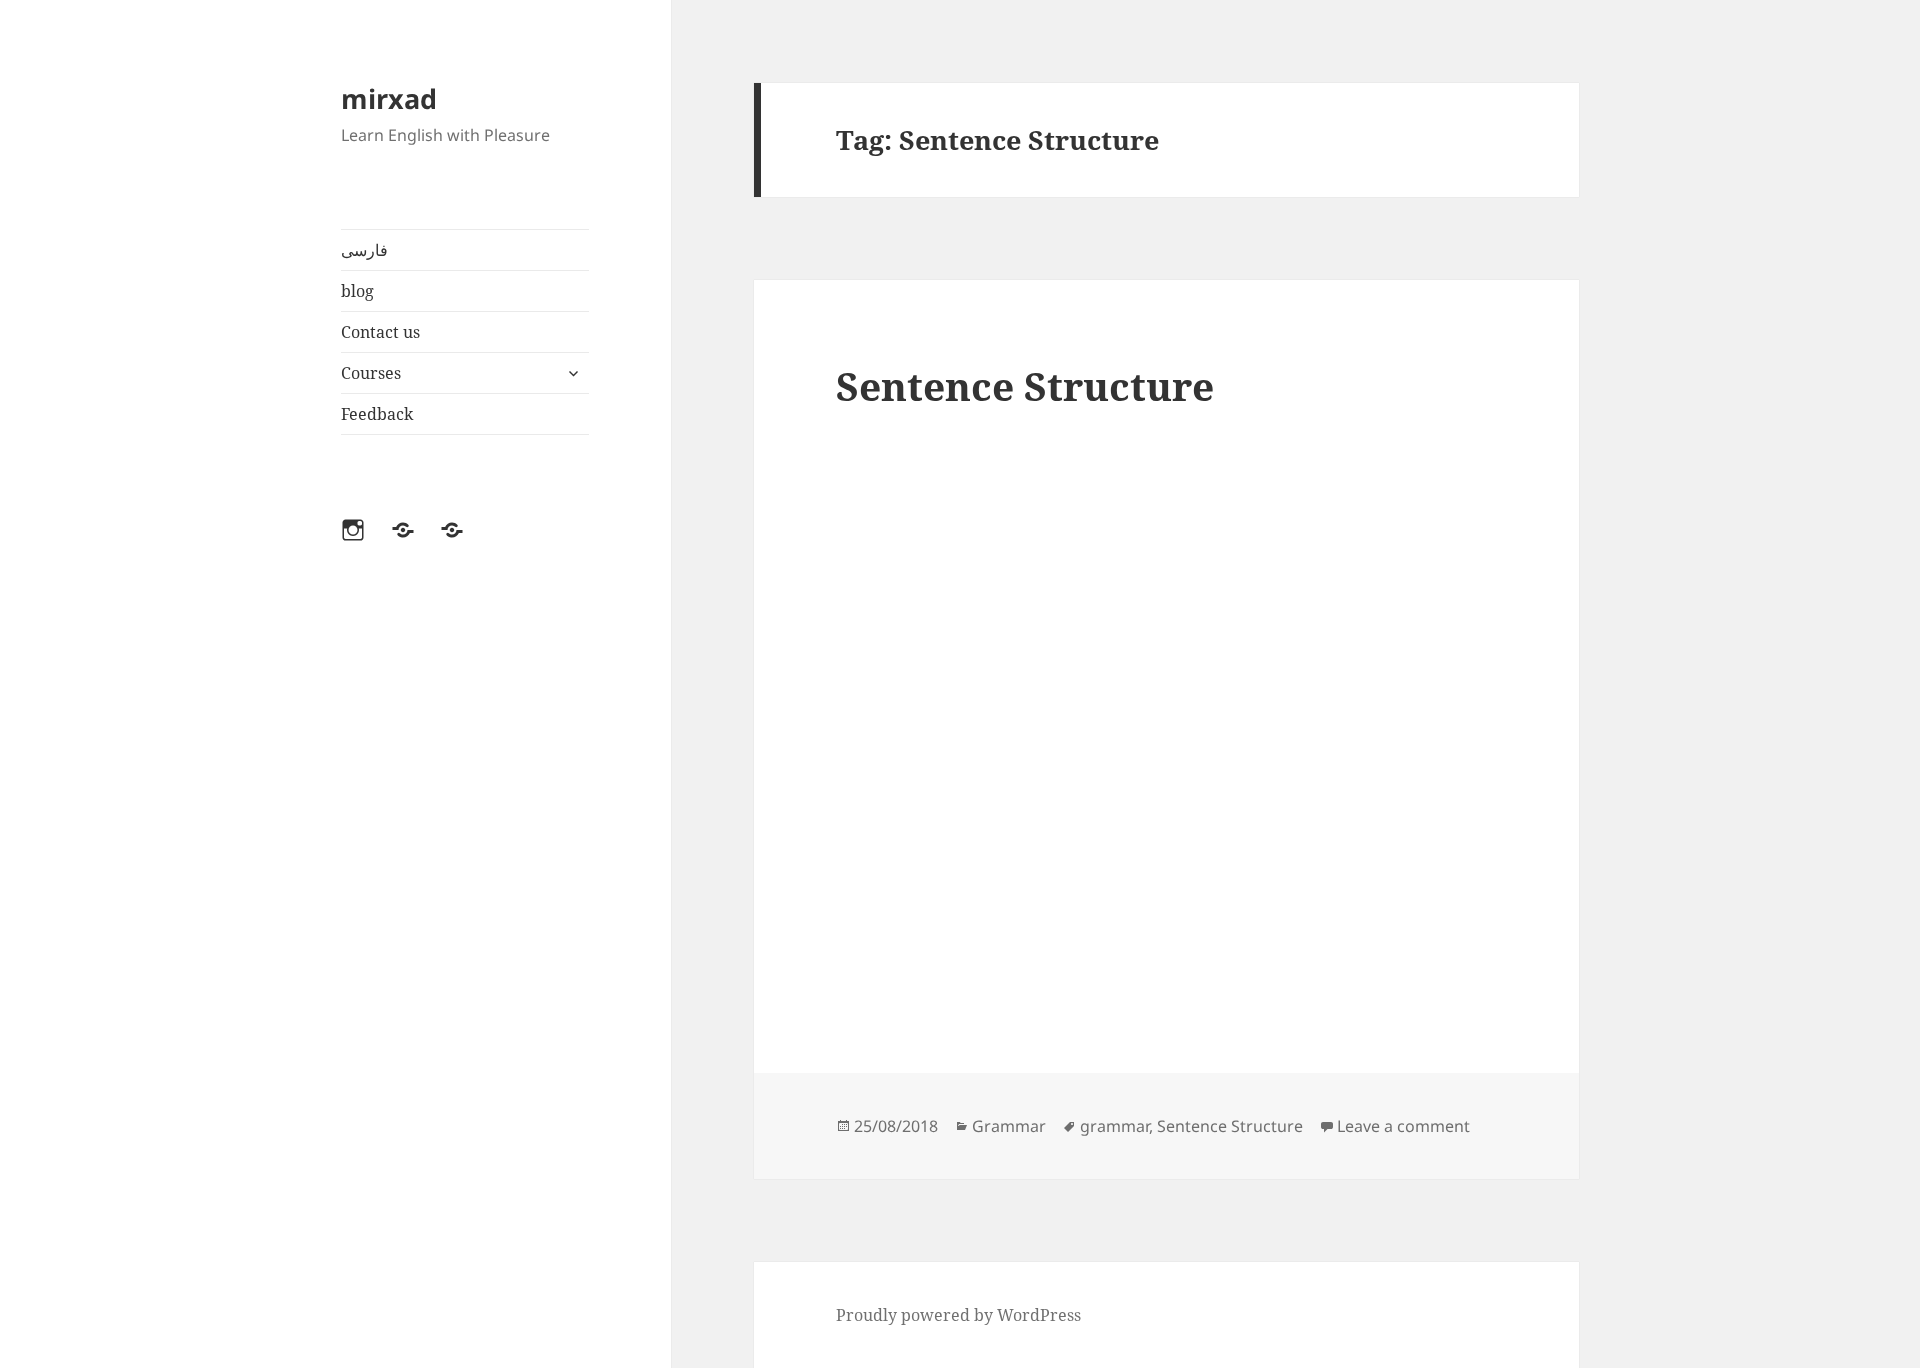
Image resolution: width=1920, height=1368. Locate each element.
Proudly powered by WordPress (958, 1315)
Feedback (377, 414)
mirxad (389, 98)
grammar (1114, 1126)
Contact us (380, 332)
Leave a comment (1403, 1126)
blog (357, 291)
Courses (371, 373)
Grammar (1009, 1126)
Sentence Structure (1025, 385)
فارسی (364, 250)
